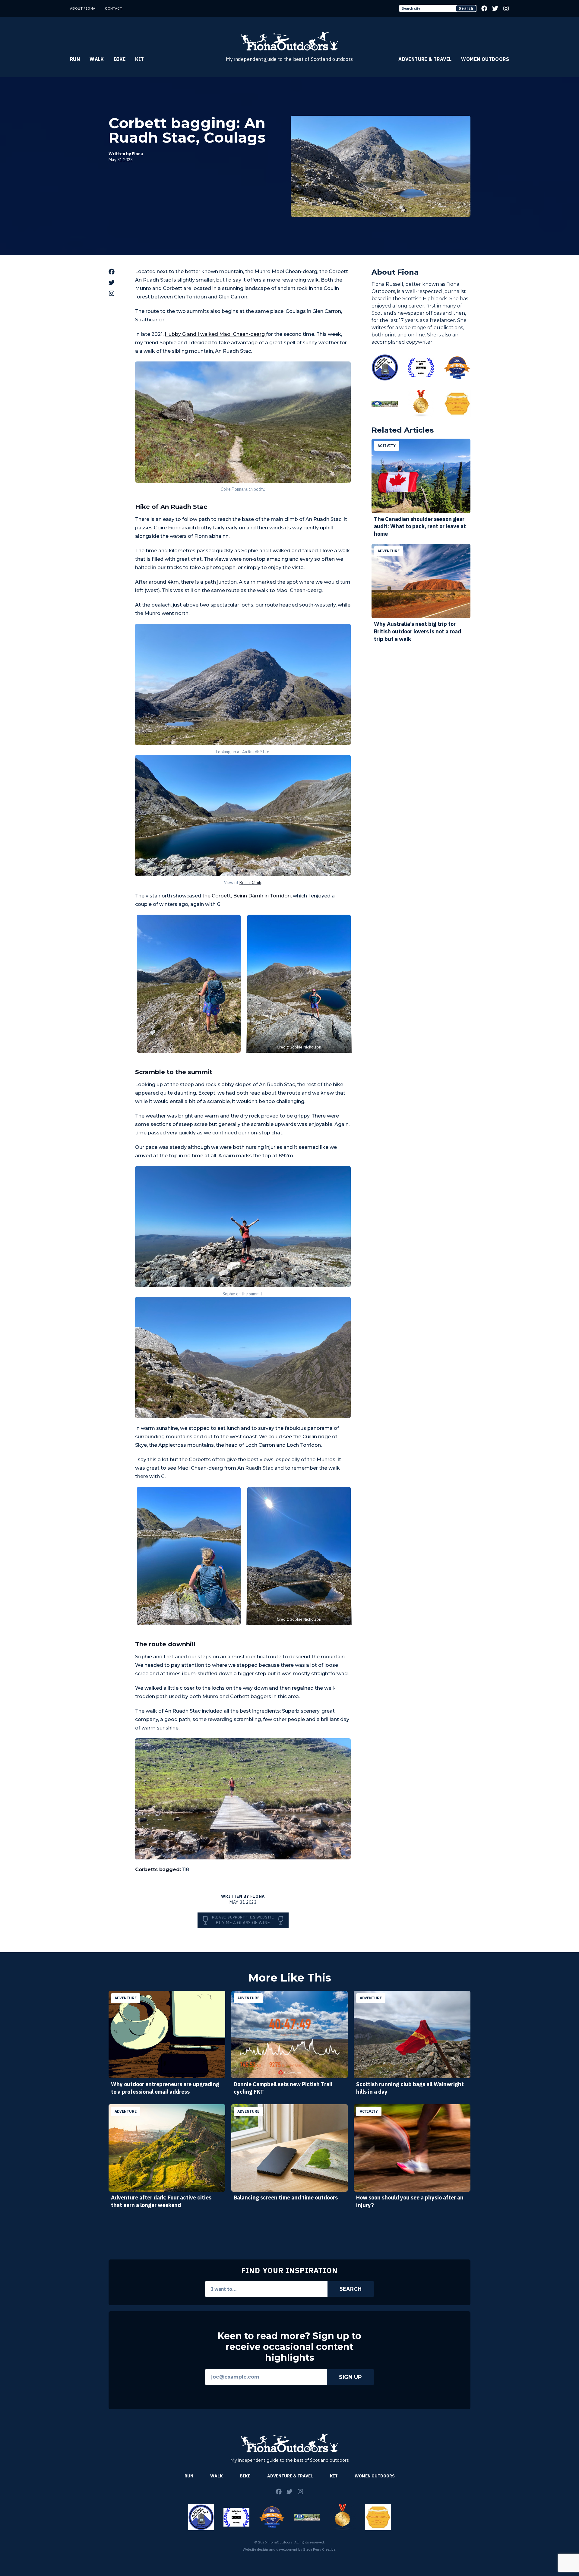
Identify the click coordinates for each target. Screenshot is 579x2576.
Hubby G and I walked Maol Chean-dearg (215, 334)
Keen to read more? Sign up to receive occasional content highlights (289, 2347)
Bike (120, 59)
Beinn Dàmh (250, 883)
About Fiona (83, 8)
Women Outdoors (485, 59)
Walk (97, 59)
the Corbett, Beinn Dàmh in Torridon (247, 896)
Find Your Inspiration (289, 2270)
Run (75, 59)
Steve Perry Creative (319, 2549)
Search (466, 8)
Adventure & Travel (425, 59)
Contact (114, 8)
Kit (139, 59)
